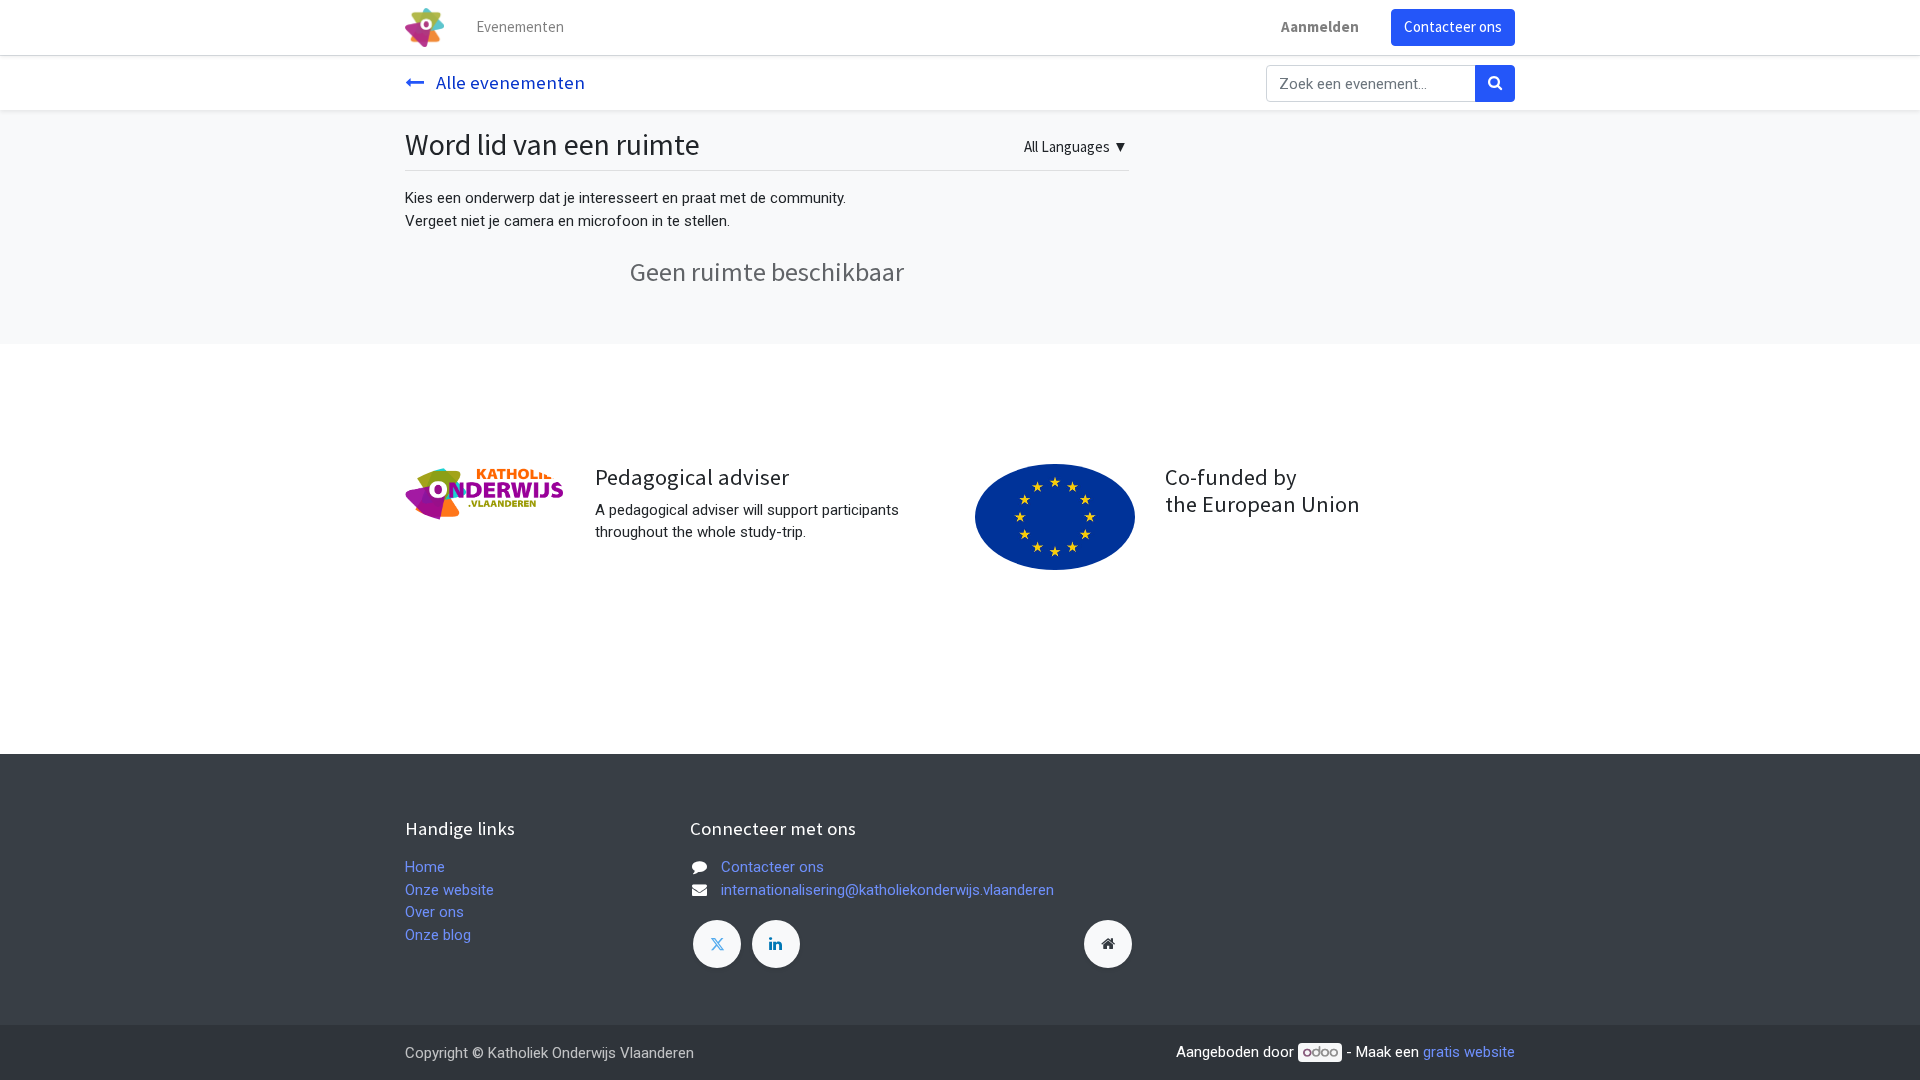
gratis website (1469, 1052)
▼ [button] (1076, 146)
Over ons (434, 912)
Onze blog (438, 935)
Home (425, 867)
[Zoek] (1495, 83)
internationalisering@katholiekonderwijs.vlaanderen (887, 890)
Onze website (449, 890)
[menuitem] (520, 27)
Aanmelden (1320, 26)
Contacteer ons (1453, 26)
